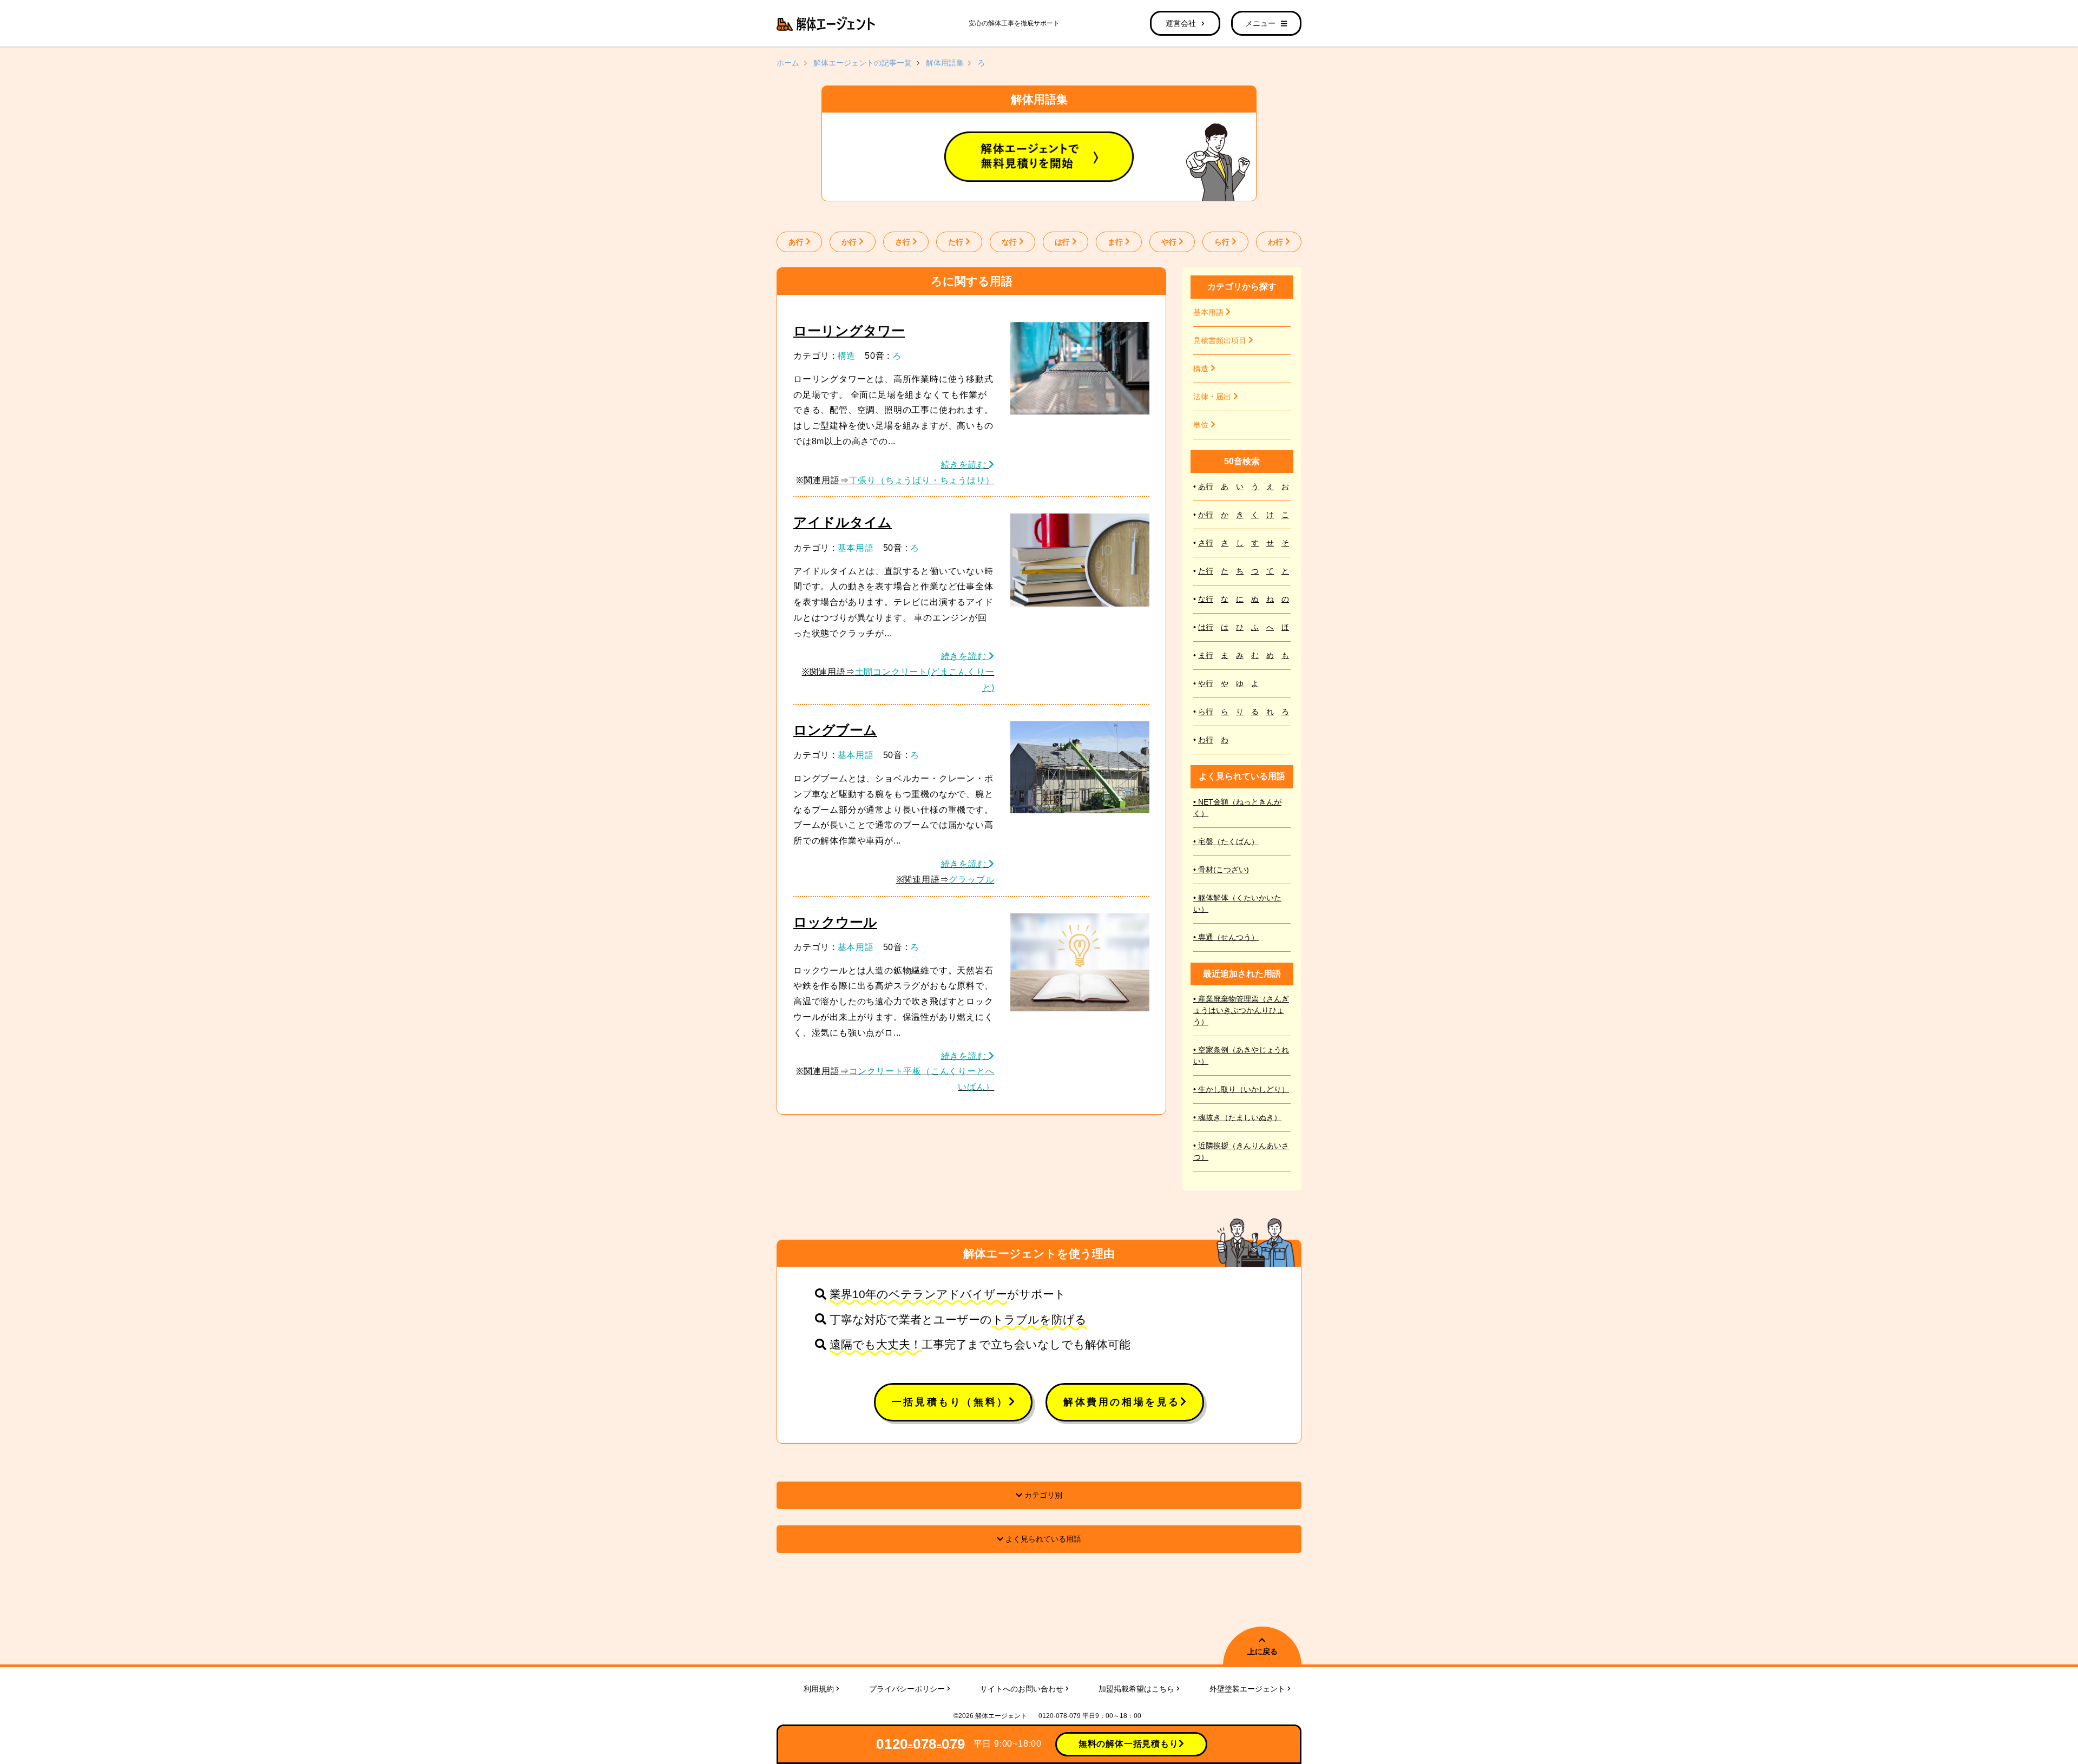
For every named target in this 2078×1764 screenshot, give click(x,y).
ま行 (1116, 242)
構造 (847, 356)
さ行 (904, 242)
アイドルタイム (843, 522)
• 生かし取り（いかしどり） (1241, 1089)
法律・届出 (1213, 397)
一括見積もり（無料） (950, 1402)
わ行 (1277, 242)
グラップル (971, 880)
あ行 (797, 242)
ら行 (1223, 242)
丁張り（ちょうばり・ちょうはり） (922, 480)
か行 (850, 242)
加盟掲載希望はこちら (1137, 1689)
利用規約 (820, 1689)
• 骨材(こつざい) (1221, 870)
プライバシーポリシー (908, 1689)
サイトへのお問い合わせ (1023, 1689)
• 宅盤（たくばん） (1226, 841)
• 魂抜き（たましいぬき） (1237, 1117)
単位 (1202, 425)
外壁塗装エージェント (1248, 1689)
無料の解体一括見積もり (1129, 1744)
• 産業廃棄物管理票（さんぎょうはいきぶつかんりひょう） (1241, 1010)
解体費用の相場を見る (1122, 1402)
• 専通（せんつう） (1226, 937)
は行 (1063, 242)
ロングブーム (835, 730)
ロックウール (835, 922)
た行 (957, 242)
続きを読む (965, 465)
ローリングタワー (849, 331)
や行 (1170, 242)
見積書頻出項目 (1221, 340)
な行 (1010, 242)
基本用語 (856, 548)
